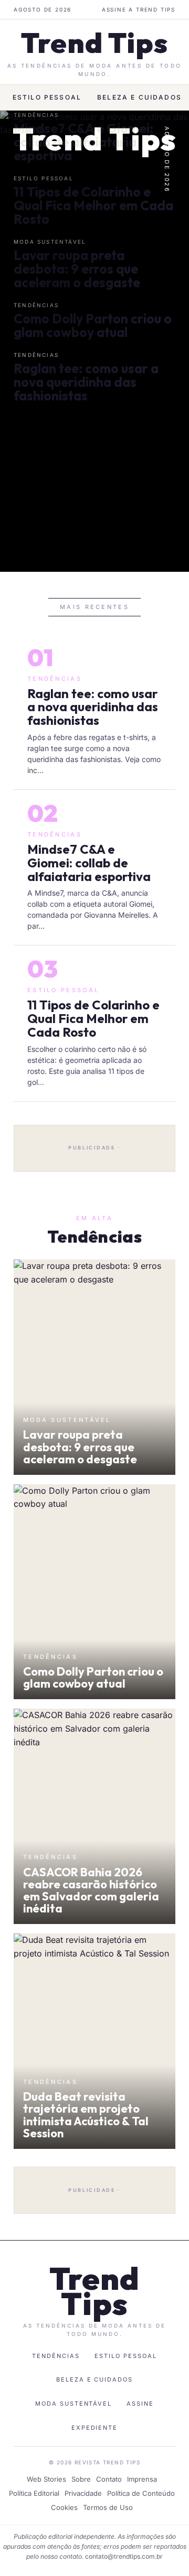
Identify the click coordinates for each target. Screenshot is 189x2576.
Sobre (81, 2479)
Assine (140, 2404)
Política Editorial (34, 2493)
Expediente (95, 2428)
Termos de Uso (108, 2507)
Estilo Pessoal (47, 97)
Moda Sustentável (74, 2404)
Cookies (64, 2507)
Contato (109, 2479)
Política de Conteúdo (141, 2493)
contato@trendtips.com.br (124, 2556)
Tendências (56, 2356)
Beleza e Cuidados (139, 97)
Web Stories (46, 2479)
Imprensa (142, 2479)
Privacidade (83, 2493)
